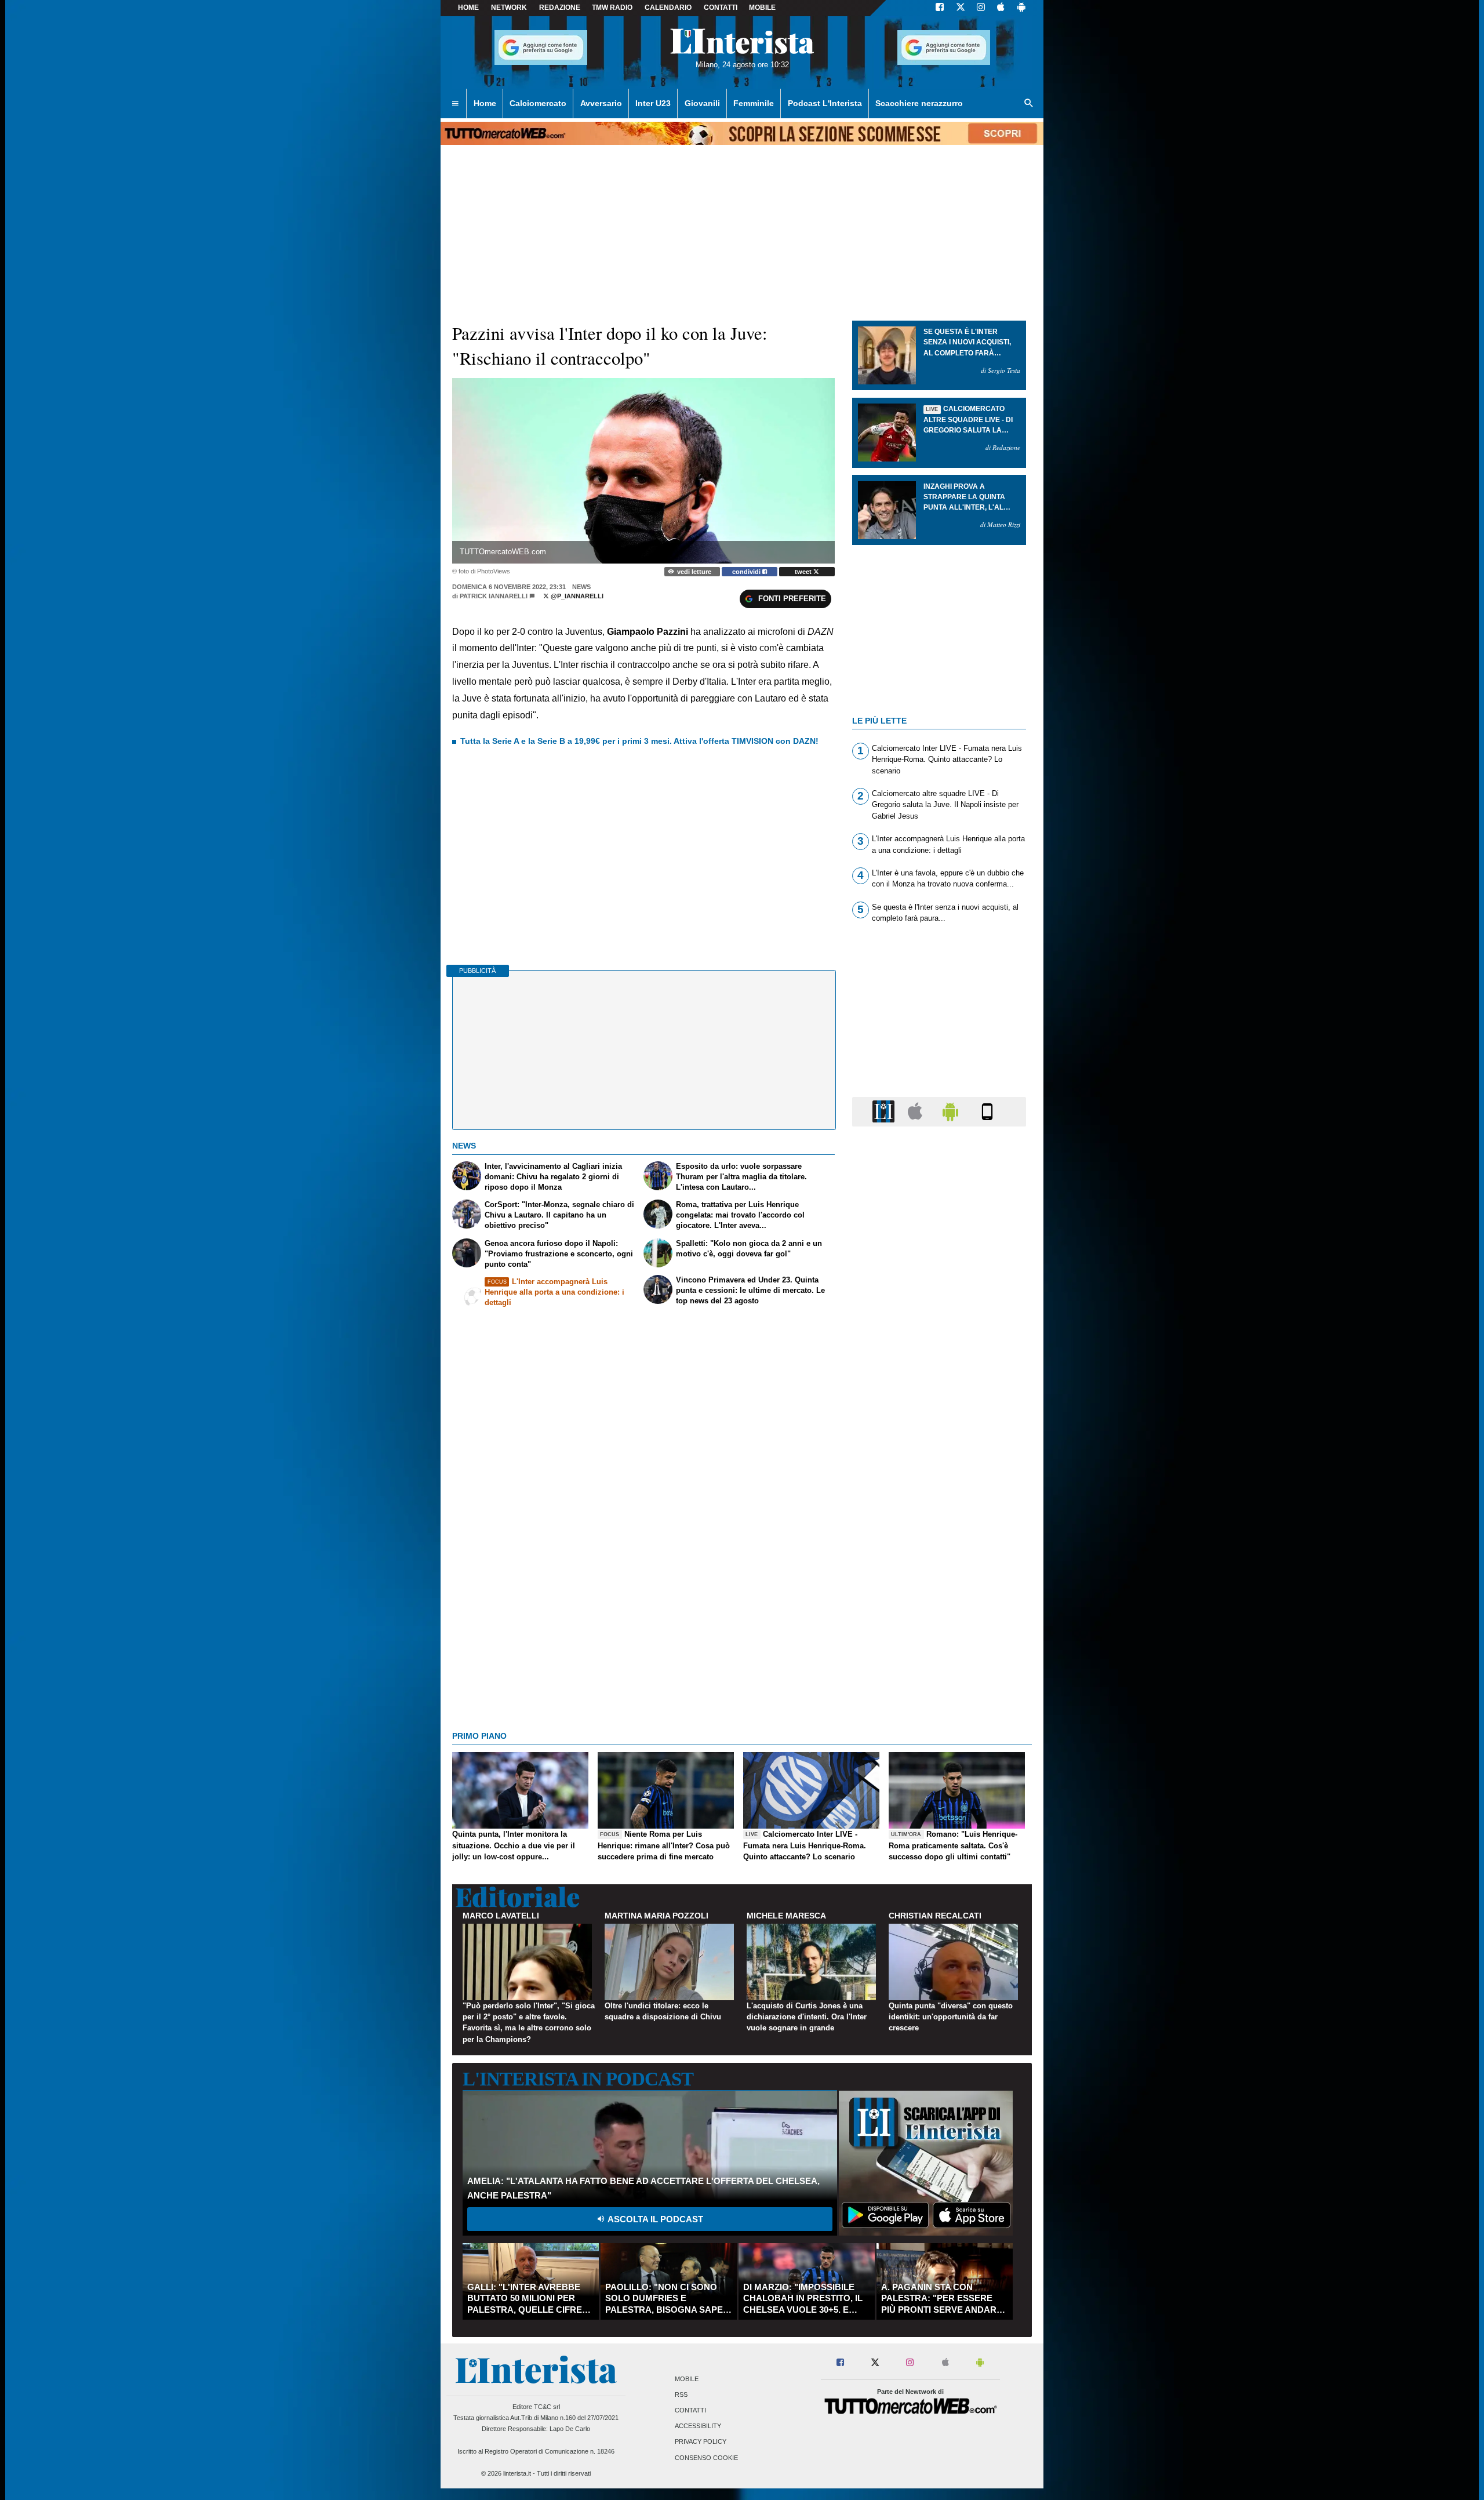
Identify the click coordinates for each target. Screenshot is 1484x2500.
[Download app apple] (1001, 8)
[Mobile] (987, 1111)
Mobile (687, 2379)
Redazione (560, 8)
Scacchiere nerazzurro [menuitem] (919, 103)
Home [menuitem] (485, 103)
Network (509, 8)
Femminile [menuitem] (754, 103)
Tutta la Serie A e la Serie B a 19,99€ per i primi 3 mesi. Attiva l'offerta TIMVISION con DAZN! (639, 741)
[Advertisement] (939, 1585)
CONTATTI (721, 8)
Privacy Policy (701, 2442)
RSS (681, 2394)
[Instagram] (981, 8)
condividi (747, 572)
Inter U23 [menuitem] (653, 103)
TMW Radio (612, 8)
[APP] (885, 1111)
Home (468, 8)
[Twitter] (961, 8)
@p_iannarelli (576, 596)
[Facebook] (940, 8)
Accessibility (698, 2426)
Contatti (690, 2410)
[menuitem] (455, 104)
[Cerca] (1029, 104)
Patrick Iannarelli (494, 596)
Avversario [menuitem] (601, 103)
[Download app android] (1021, 8)
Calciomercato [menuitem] (538, 103)
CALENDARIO (668, 8)
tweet (804, 572)
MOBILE (762, 8)
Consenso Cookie (706, 2458)
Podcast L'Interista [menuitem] (825, 103)
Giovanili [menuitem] (702, 103)
